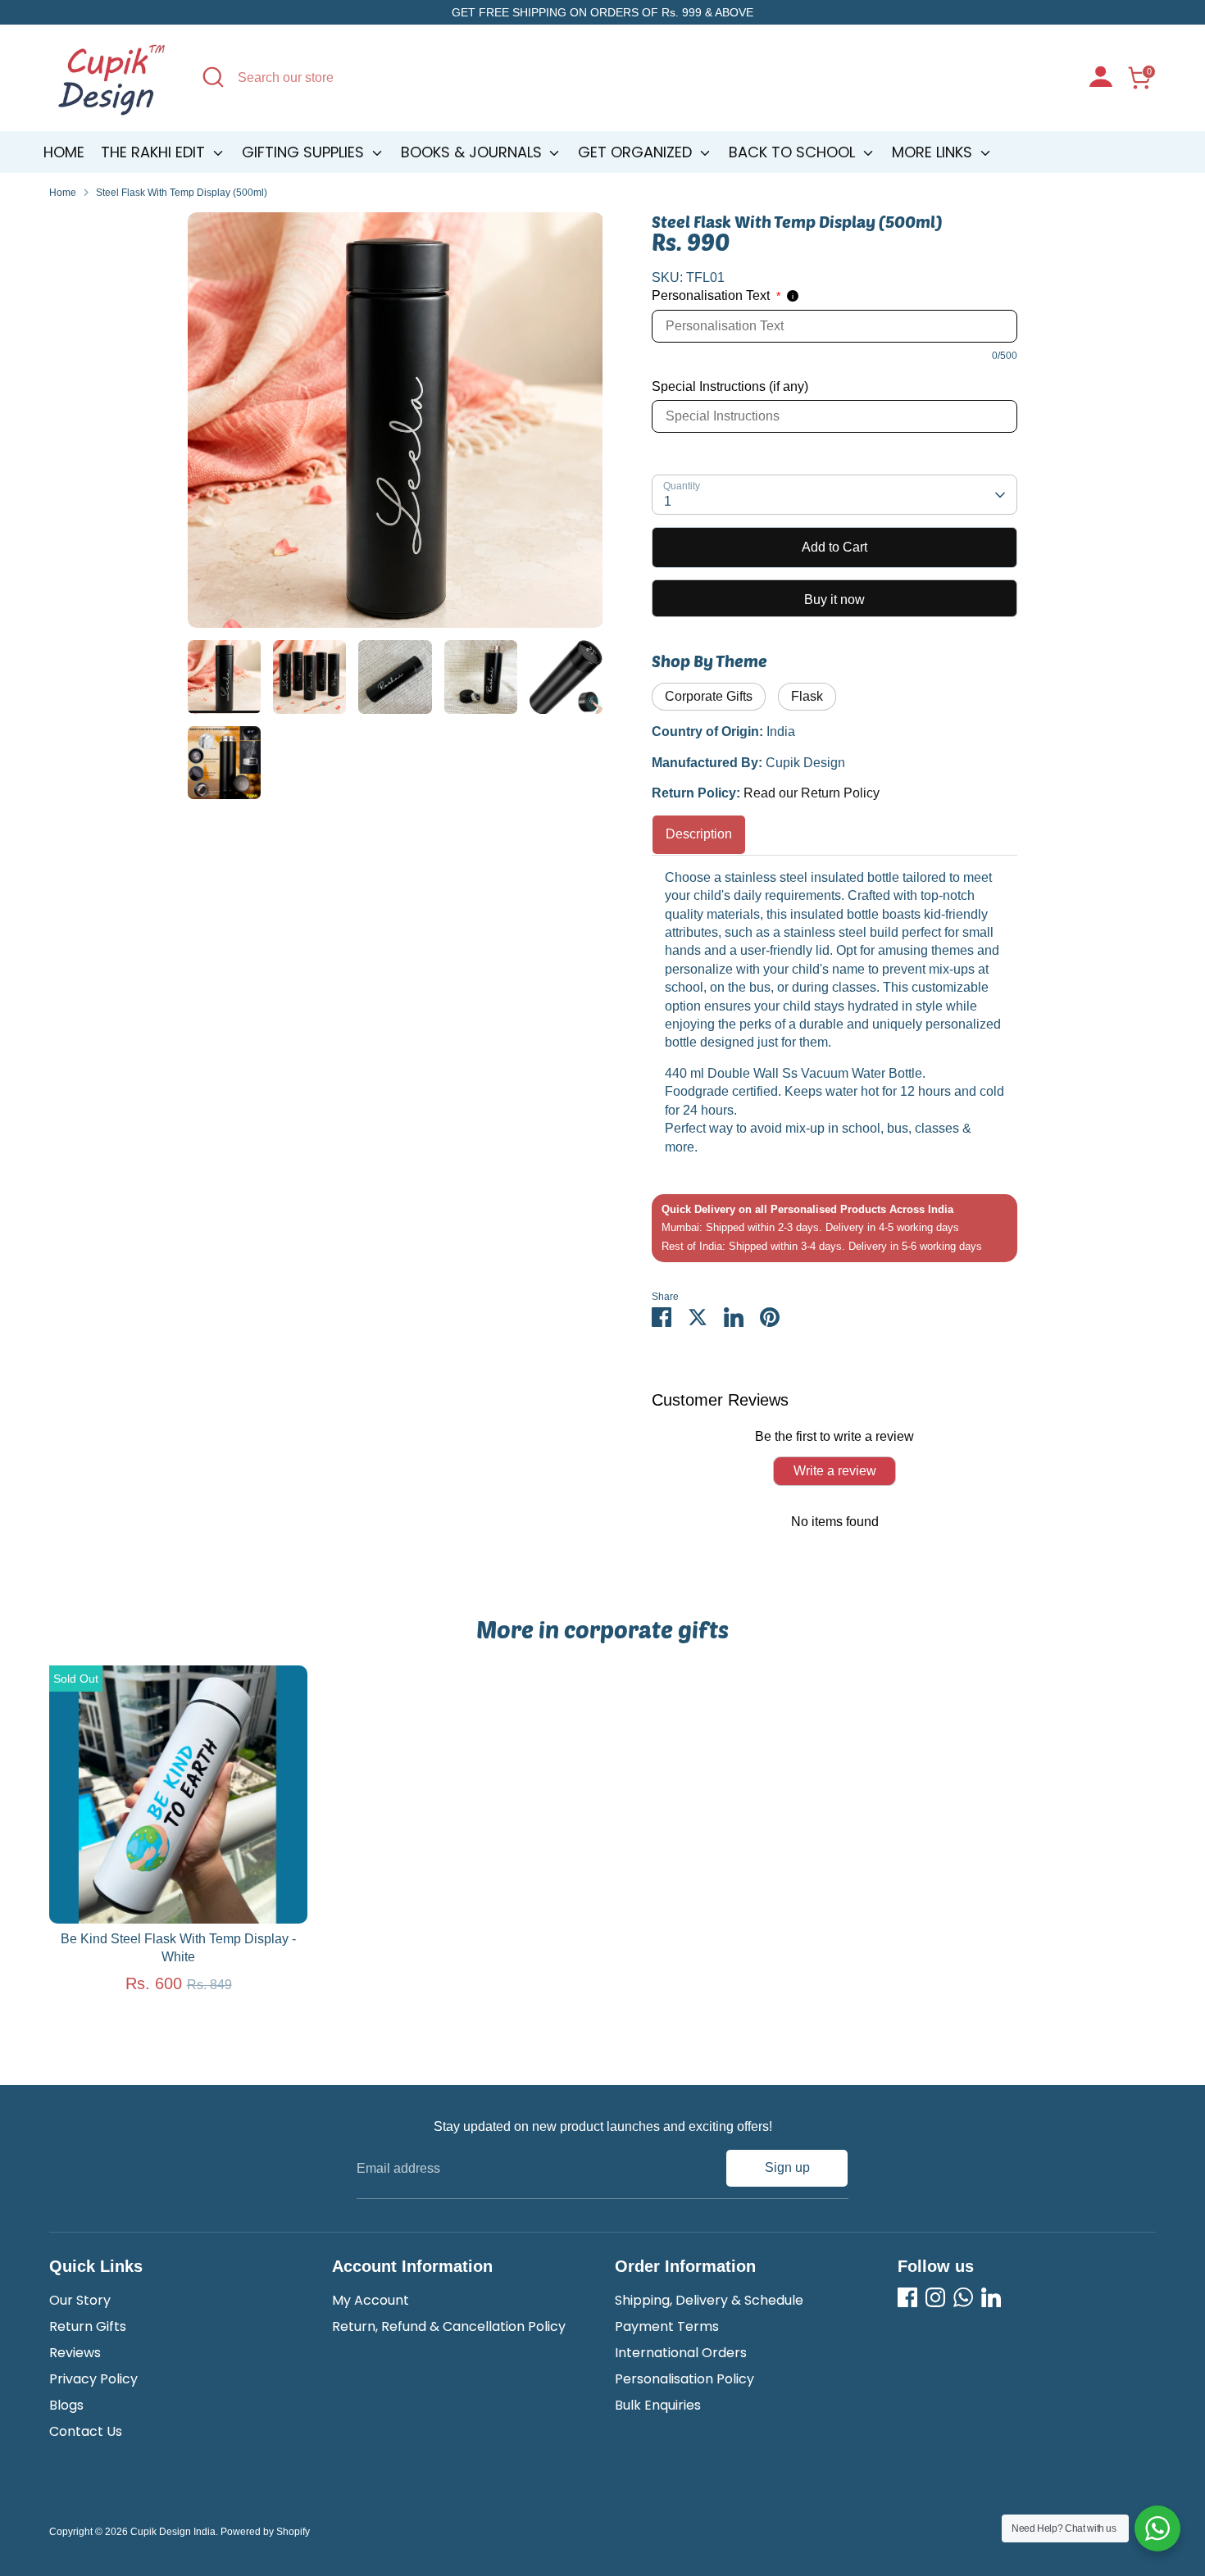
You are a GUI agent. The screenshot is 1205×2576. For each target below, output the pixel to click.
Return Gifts (88, 2326)
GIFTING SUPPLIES (305, 152)
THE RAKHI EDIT (155, 152)
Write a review (835, 1471)
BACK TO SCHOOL (794, 152)
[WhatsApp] (963, 2297)
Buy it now (834, 600)
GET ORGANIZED (637, 152)
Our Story (80, 2300)
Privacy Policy (93, 2379)
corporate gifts (709, 696)
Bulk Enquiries (658, 2405)
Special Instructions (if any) (730, 386)
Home (64, 152)
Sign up (787, 2167)
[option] (396, 426)
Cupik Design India (173, 2532)
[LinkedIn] (991, 2297)
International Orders (681, 2353)
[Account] (1101, 79)
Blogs (66, 2405)
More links (934, 152)
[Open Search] (213, 77)
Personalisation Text (716, 295)
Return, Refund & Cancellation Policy (449, 2326)
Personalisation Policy (684, 2379)
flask (807, 696)
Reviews (75, 2353)
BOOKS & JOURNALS (473, 152)
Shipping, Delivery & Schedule (709, 2300)
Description (699, 834)
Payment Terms (667, 2326)
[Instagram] (935, 2297)
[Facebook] (907, 2297)
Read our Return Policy (812, 793)
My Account (371, 2300)
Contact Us (86, 2431)
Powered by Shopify (265, 2532)
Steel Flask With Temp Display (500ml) (182, 193)
